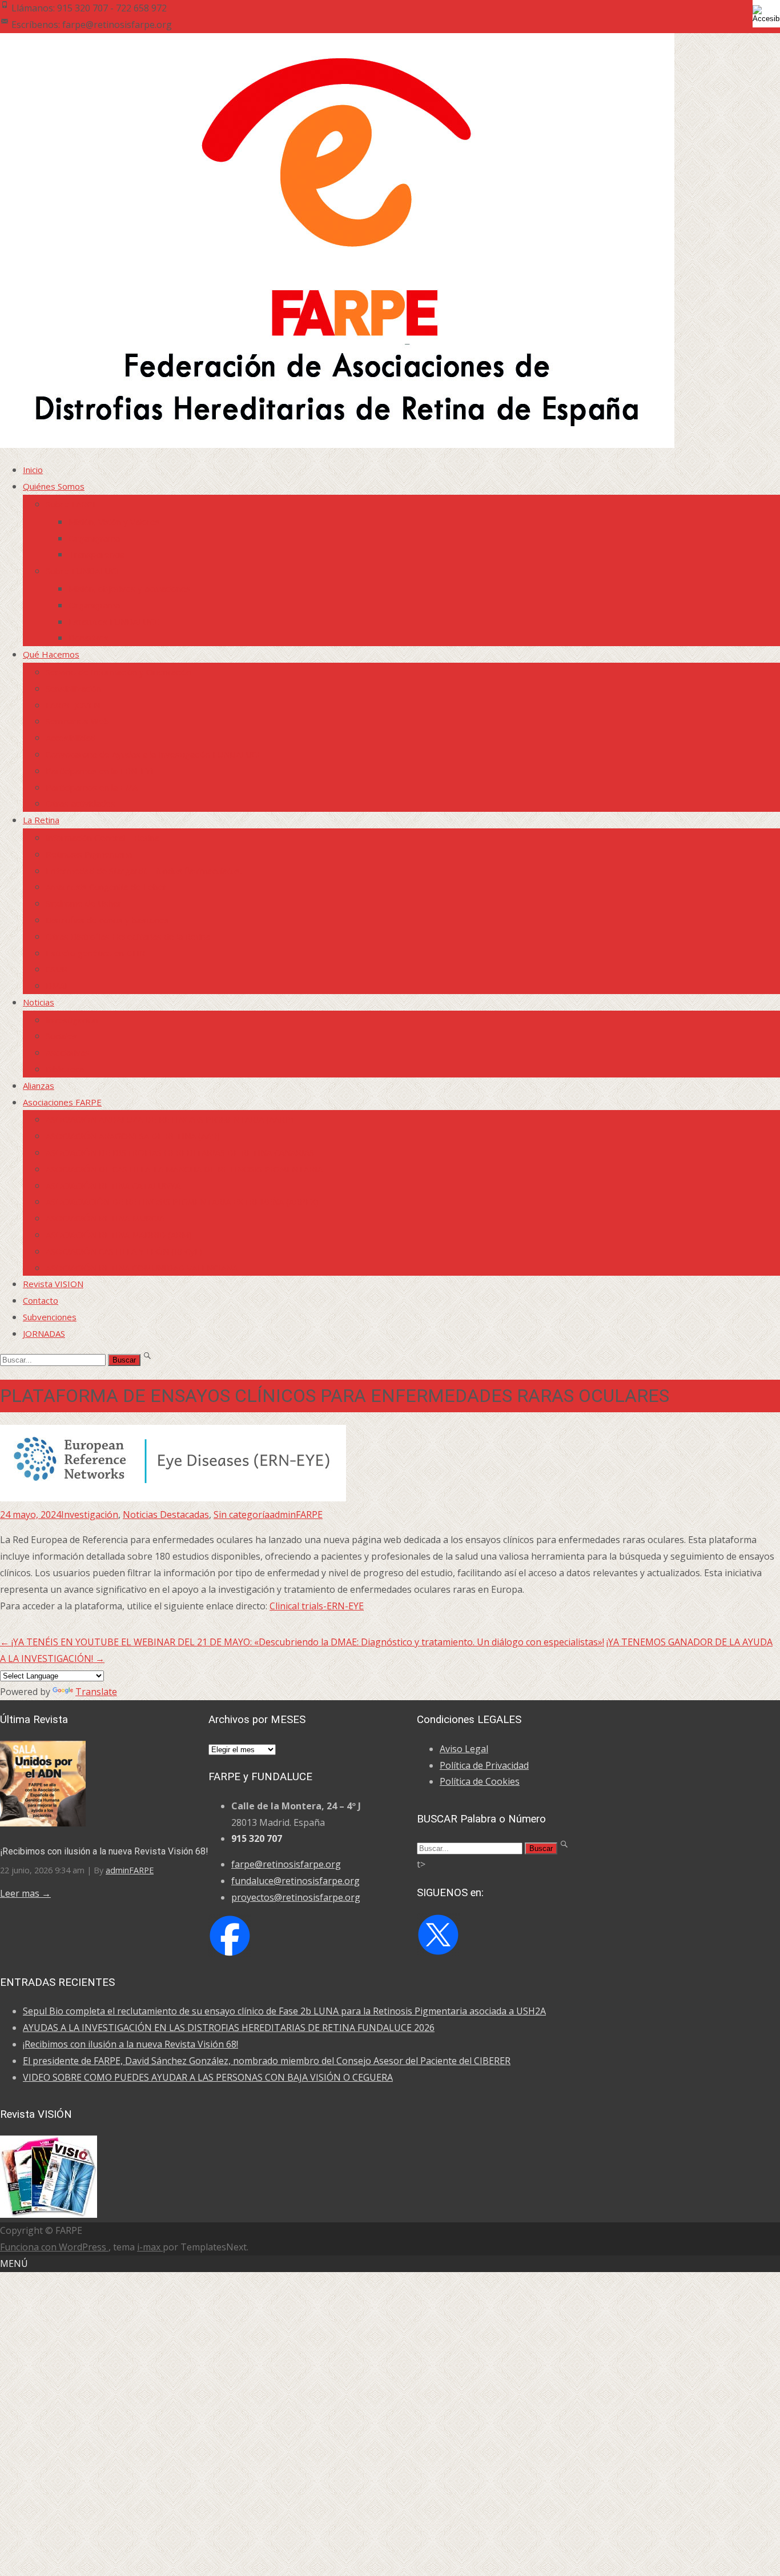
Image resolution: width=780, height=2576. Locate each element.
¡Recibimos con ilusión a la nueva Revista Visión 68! (104, 1851)
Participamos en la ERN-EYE (101, 771)
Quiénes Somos (54, 486)
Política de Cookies (480, 1781)
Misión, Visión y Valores (114, 522)
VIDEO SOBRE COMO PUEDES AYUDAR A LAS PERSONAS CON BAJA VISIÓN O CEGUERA (208, 2077)
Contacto (41, 1300)
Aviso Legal (464, 1749)
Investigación (72, 1020)
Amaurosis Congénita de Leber (106, 887)
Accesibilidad (71, 738)
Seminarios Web (77, 721)
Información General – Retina (102, 838)
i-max (150, 2247)
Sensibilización (73, 688)
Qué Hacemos (51, 654)
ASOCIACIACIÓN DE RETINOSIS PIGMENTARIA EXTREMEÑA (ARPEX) (182, 1201)
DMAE (58, 985)
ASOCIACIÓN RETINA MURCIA (105, 1218)
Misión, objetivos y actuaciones (130, 588)
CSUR (57, 969)
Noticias (39, 1002)
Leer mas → (25, 1893)
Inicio (33, 470)
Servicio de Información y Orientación (118, 672)
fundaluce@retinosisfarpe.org (295, 1881)
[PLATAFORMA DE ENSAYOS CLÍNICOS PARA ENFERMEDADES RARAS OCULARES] (173, 1498)
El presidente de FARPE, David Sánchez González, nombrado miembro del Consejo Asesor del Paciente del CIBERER (267, 2061)
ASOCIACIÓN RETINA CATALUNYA (113, 1185)
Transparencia (97, 554)
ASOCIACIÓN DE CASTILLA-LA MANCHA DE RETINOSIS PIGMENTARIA (184, 1169)
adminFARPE (296, 1515)
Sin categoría (242, 1515)
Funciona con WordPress (54, 2247)
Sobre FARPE (72, 504)
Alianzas (39, 1085)
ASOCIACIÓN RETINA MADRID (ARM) (119, 1235)
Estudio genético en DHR (95, 953)
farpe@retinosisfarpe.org (286, 1864)
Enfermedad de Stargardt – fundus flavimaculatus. (144, 871)
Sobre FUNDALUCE (83, 571)
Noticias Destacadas (166, 1515)
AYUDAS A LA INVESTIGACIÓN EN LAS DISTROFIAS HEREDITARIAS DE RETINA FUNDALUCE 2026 (229, 2028)
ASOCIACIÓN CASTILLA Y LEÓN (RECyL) (124, 1251)
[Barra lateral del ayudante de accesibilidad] (766, 14)
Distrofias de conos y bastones (107, 920)
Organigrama (94, 538)
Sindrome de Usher (84, 903)
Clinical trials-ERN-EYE (317, 1606)
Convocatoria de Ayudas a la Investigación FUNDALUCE (154, 754)
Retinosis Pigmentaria (89, 854)
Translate (96, 1692)
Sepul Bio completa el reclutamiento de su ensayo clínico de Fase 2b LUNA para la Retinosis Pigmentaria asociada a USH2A (284, 2011)
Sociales (61, 1036)
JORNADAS (44, 1333)
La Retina (41, 820)
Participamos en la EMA (92, 787)
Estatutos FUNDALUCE (114, 622)
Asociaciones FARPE (62, 1102)
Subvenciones (50, 1317)
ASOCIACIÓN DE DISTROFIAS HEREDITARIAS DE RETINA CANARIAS (180, 1152)
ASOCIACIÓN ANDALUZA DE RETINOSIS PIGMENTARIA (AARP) (170, 1119)
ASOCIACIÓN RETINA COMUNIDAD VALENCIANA (142, 1268)
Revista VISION (53, 1284)
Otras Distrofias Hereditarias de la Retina (128, 936)
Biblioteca (65, 1069)
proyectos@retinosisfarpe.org (296, 1897)
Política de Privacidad (484, 1765)
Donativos (89, 638)
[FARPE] (337, 444)
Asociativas (68, 1052)
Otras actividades (81, 803)
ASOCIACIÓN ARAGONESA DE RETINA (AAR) (133, 1136)
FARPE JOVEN (73, 705)
